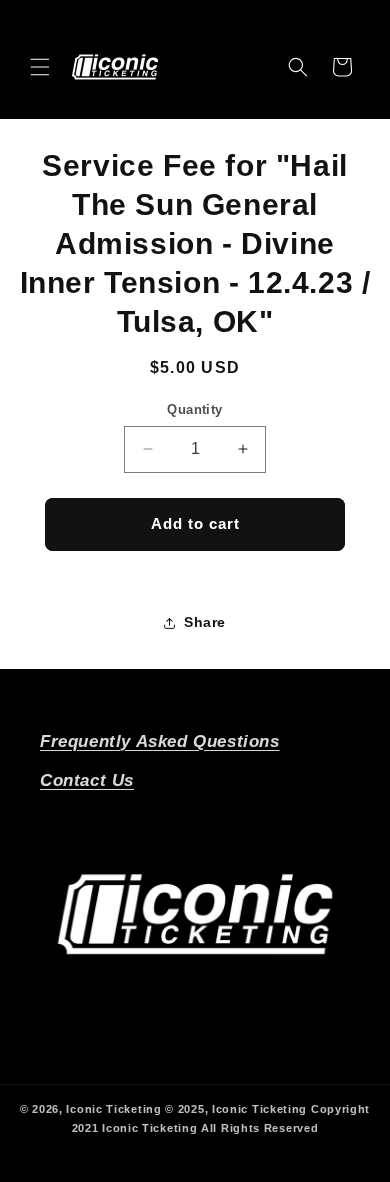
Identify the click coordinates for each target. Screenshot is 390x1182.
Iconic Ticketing (113, 1109)
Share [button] (205, 622)
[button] (40, 67)
